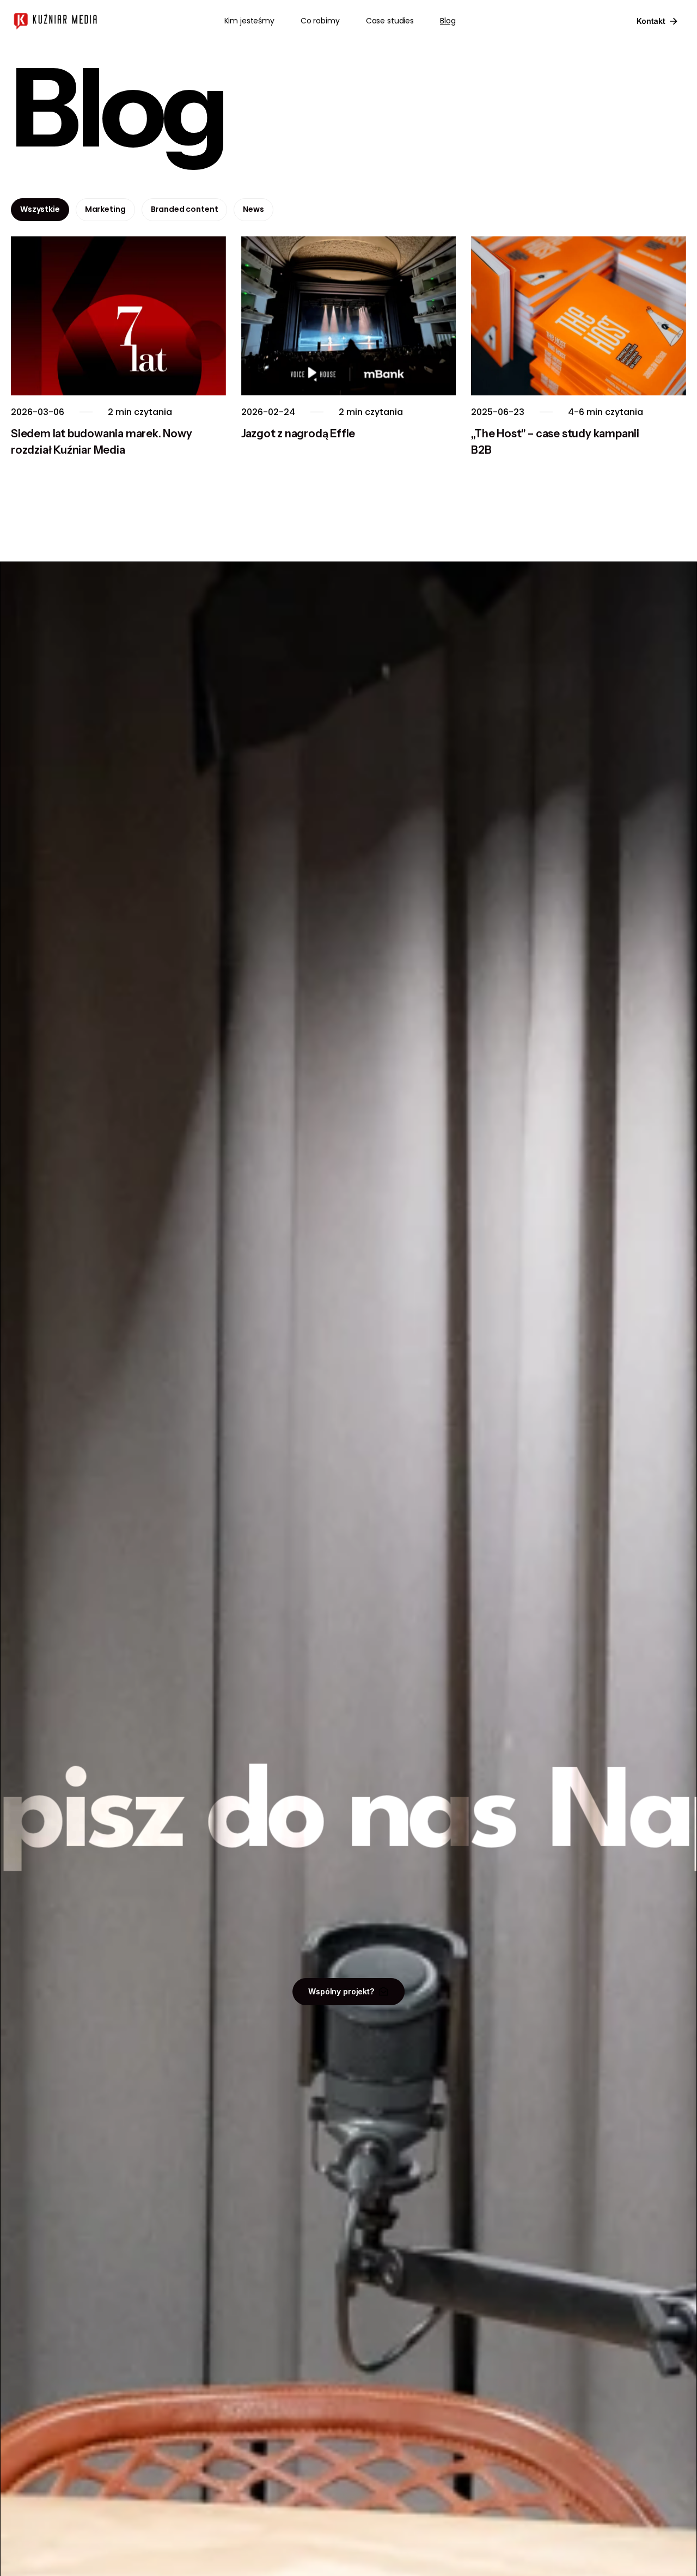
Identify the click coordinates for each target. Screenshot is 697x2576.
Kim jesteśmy (249, 21)
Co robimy (320, 21)
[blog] (118, 316)
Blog (448, 21)
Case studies (390, 21)
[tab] (40, 210)
